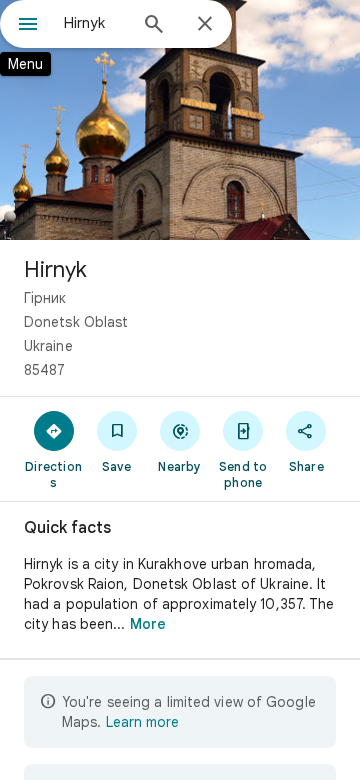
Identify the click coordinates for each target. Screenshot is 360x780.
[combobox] (95, 23)
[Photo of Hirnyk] (180, 120)
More (148, 624)
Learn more (142, 722)
